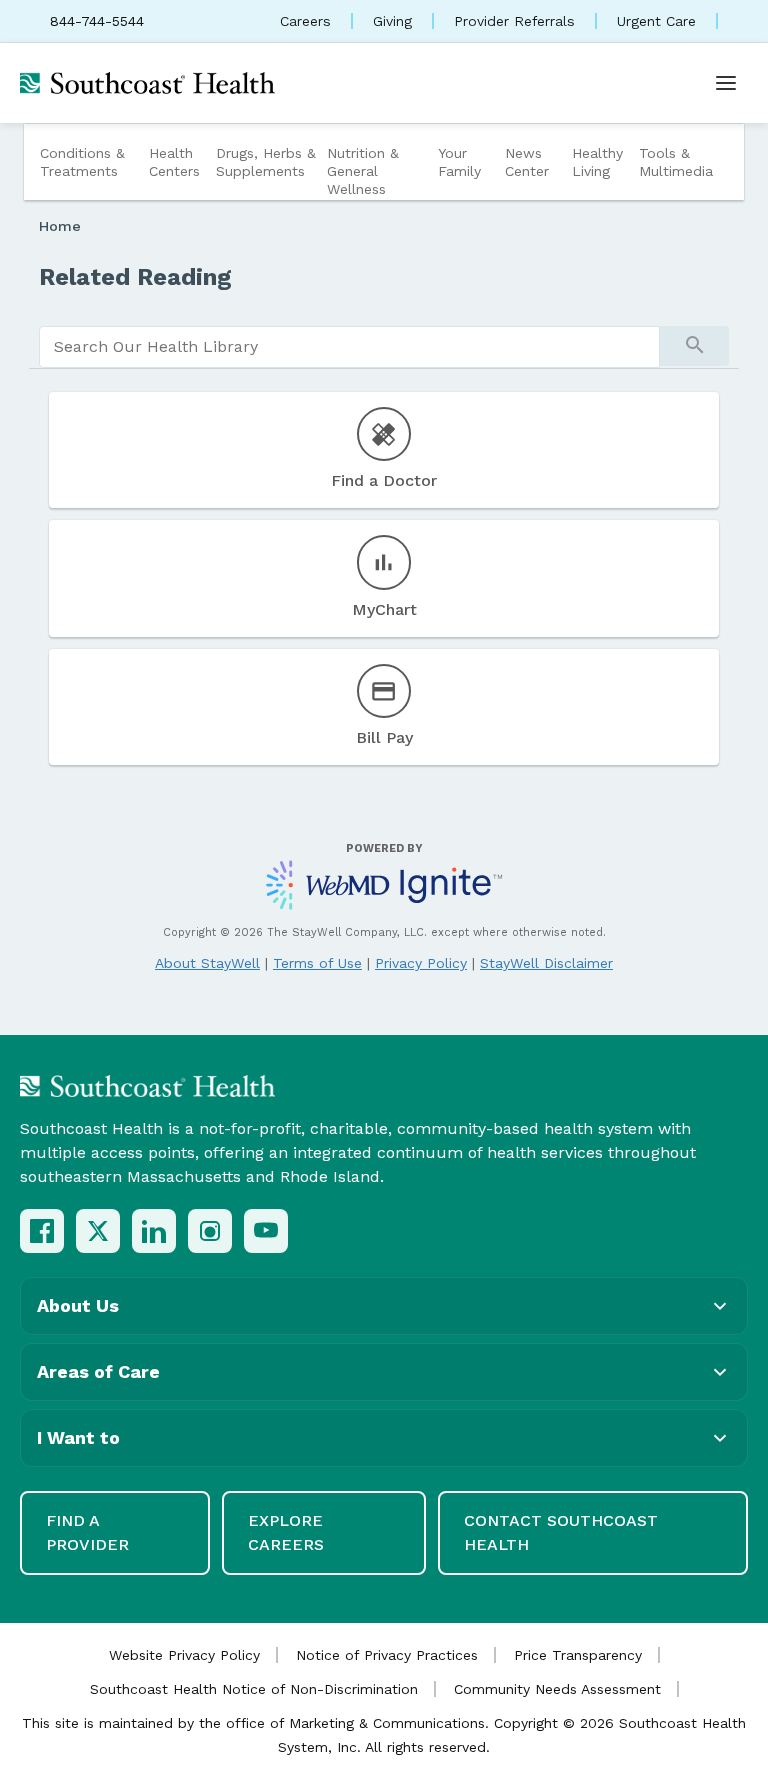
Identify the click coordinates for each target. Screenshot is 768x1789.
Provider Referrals (514, 21)
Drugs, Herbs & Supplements (266, 162)
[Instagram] (210, 1231)
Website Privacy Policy (184, 1655)
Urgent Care (656, 21)
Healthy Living (597, 162)
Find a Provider (87, 1532)
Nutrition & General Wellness (363, 171)
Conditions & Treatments (82, 162)
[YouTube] (266, 1231)
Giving (392, 21)
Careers (305, 21)
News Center (527, 162)
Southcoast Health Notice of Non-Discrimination (254, 1689)
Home (60, 226)
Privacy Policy (421, 963)
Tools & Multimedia (676, 162)
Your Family (459, 162)
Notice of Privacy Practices (387, 1655)
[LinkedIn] (154, 1231)
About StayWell (207, 963)
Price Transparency (578, 1655)
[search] (349, 347)
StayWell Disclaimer (546, 963)
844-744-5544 (97, 21)
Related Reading (135, 277)
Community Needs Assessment (557, 1689)
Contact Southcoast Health (561, 1532)
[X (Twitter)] (98, 1231)
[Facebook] (42, 1231)
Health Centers (174, 162)
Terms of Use (317, 963)
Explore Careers (286, 1532)
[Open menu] (726, 83)
